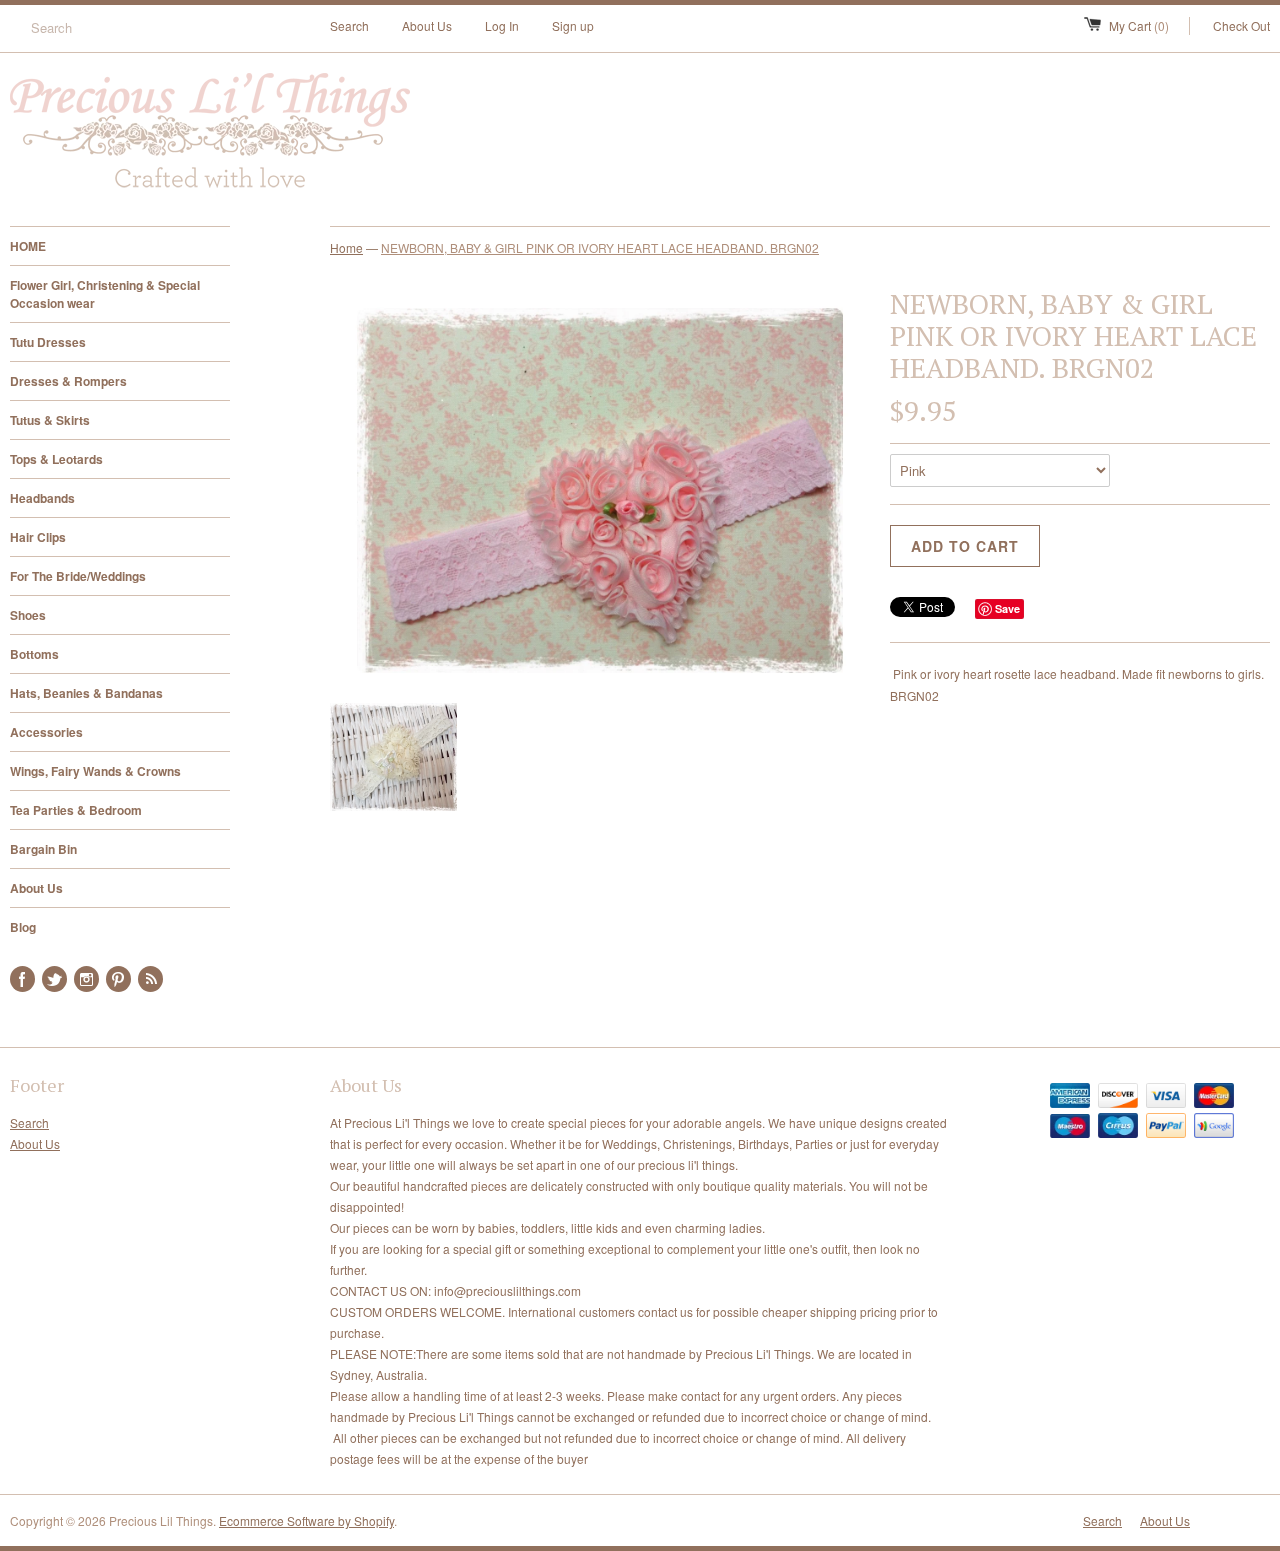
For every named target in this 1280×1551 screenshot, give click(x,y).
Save (1007, 608)
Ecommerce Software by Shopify (306, 1520)
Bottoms (34, 654)
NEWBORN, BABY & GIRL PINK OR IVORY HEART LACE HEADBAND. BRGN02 (600, 247)
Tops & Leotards (56, 459)
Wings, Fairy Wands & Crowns (95, 771)
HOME (28, 246)
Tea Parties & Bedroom (76, 810)
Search (349, 25)
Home (346, 247)
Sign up (573, 25)
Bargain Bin (43, 849)
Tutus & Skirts (50, 420)
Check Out (1241, 25)
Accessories (46, 732)
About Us (427, 25)
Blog (23, 927)
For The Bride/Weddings (78, 576)
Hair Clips (38, 537)
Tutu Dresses (48, 342)
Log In (502, 25)
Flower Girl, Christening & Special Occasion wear (105, 294)
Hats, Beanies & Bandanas (86, 693)
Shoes (28, 615)
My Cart (1139, 25)
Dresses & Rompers (68, 381)
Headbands (42, 498)
